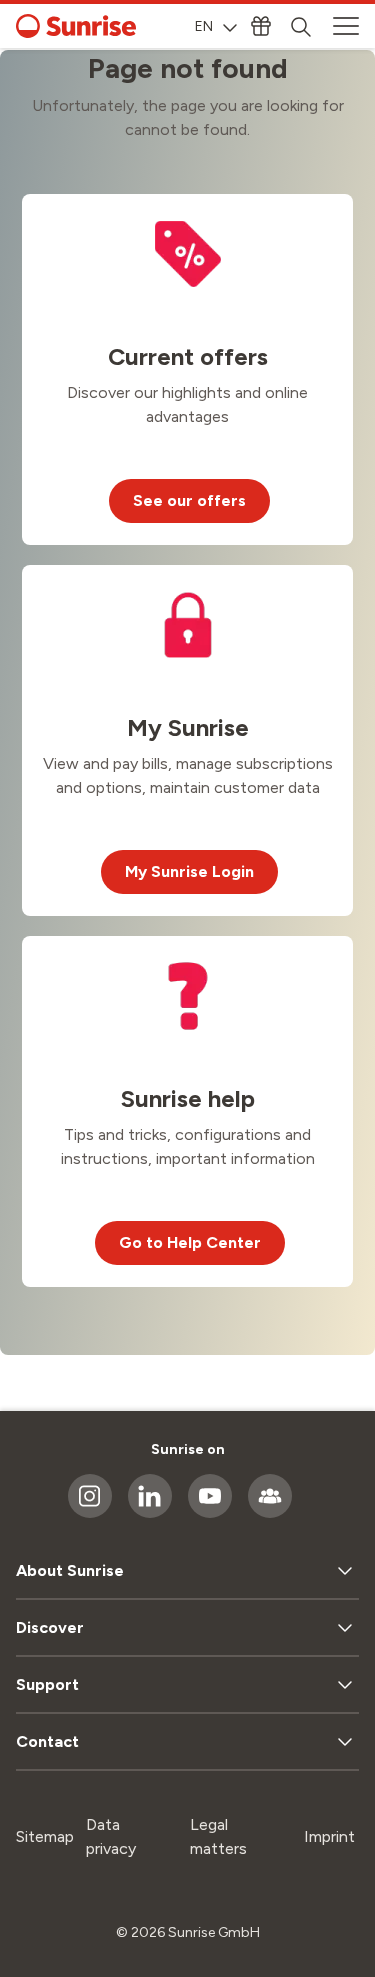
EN (204, 26)
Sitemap (45, 1836)
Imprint (329, 1836)
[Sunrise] (76, 26)
